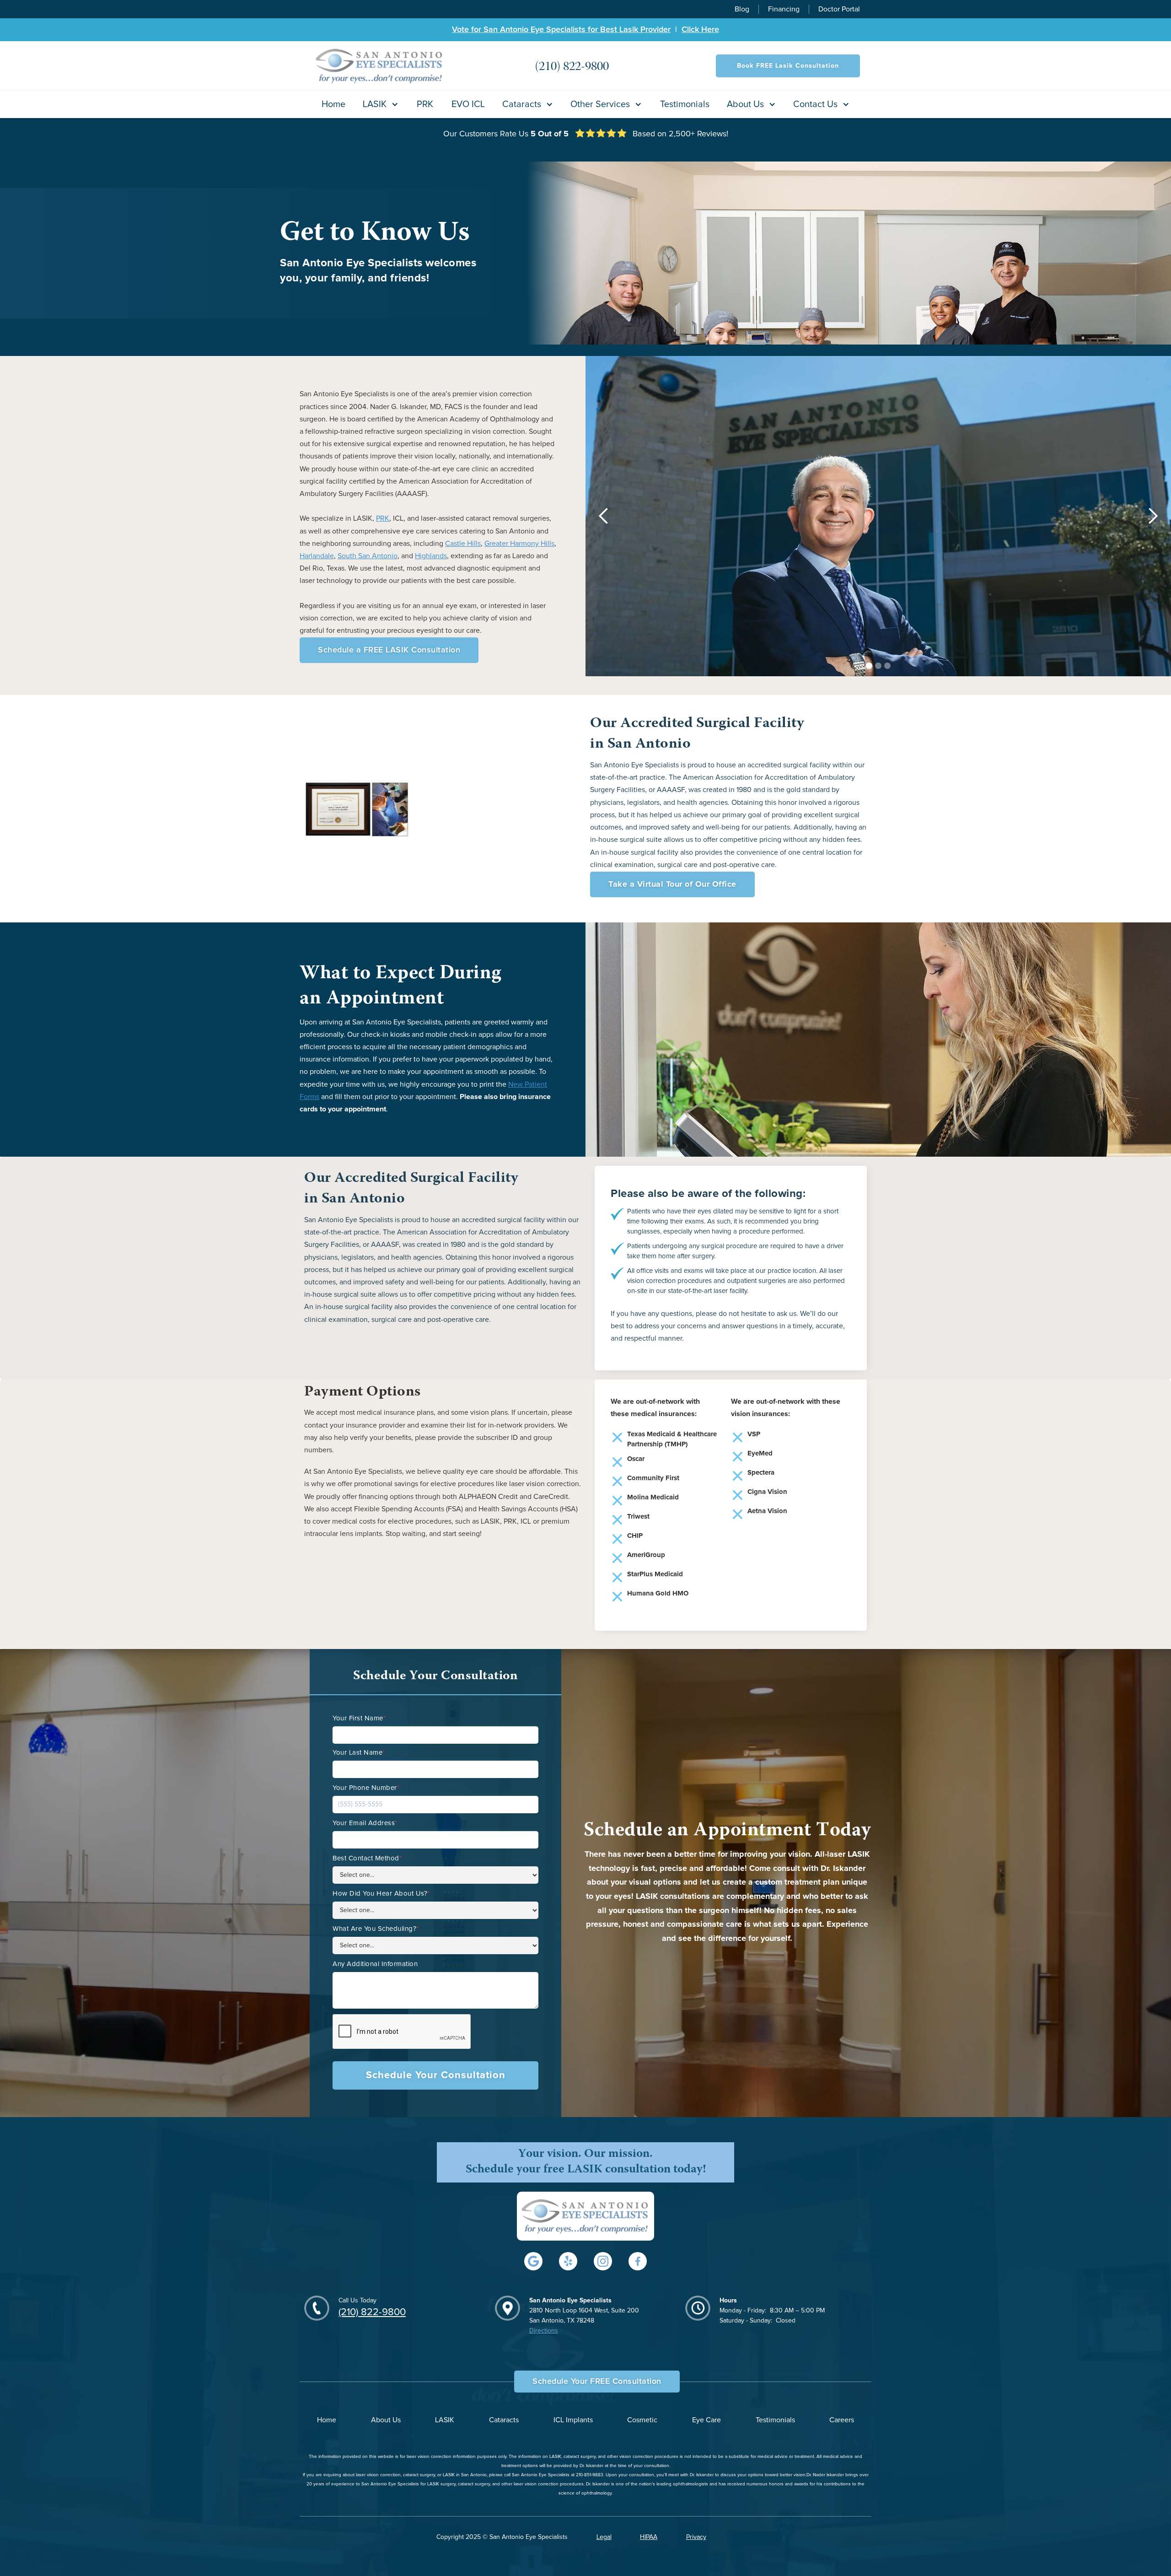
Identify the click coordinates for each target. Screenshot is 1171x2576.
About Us (386, 2420)
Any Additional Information (375, 1964)
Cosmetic (642, 2420)
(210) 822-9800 (372, 2312)
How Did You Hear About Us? (381, 1894)
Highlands (431, 556)
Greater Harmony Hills (519, 544)
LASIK (445, 2420)
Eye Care (706, 2420)
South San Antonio (368, 556)
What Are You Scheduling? (376, 1929)
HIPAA (649, 2537)
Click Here (700, 30)
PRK (425, 104)
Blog (742, 9)
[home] (380, 66)
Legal (604, 2537)
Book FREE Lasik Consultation (788, 66)
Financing (784, 9)
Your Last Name (359, 1753)
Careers (842, 2420)
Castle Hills (463, 544)
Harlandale (317, 556)
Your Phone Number (366, 1788)
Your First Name (359, 1718)
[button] (381, 104)
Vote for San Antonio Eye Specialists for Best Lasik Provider (561, 30)
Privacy (696, 2537)
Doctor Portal (839, 9)
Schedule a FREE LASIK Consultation (389, 650)
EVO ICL (468, 104)
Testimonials (685, 104)
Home (333, 104)
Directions (544, 2331)
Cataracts (504, 2420)
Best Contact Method (367, 1858)
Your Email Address (365, 1823)
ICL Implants (573, 2420)
